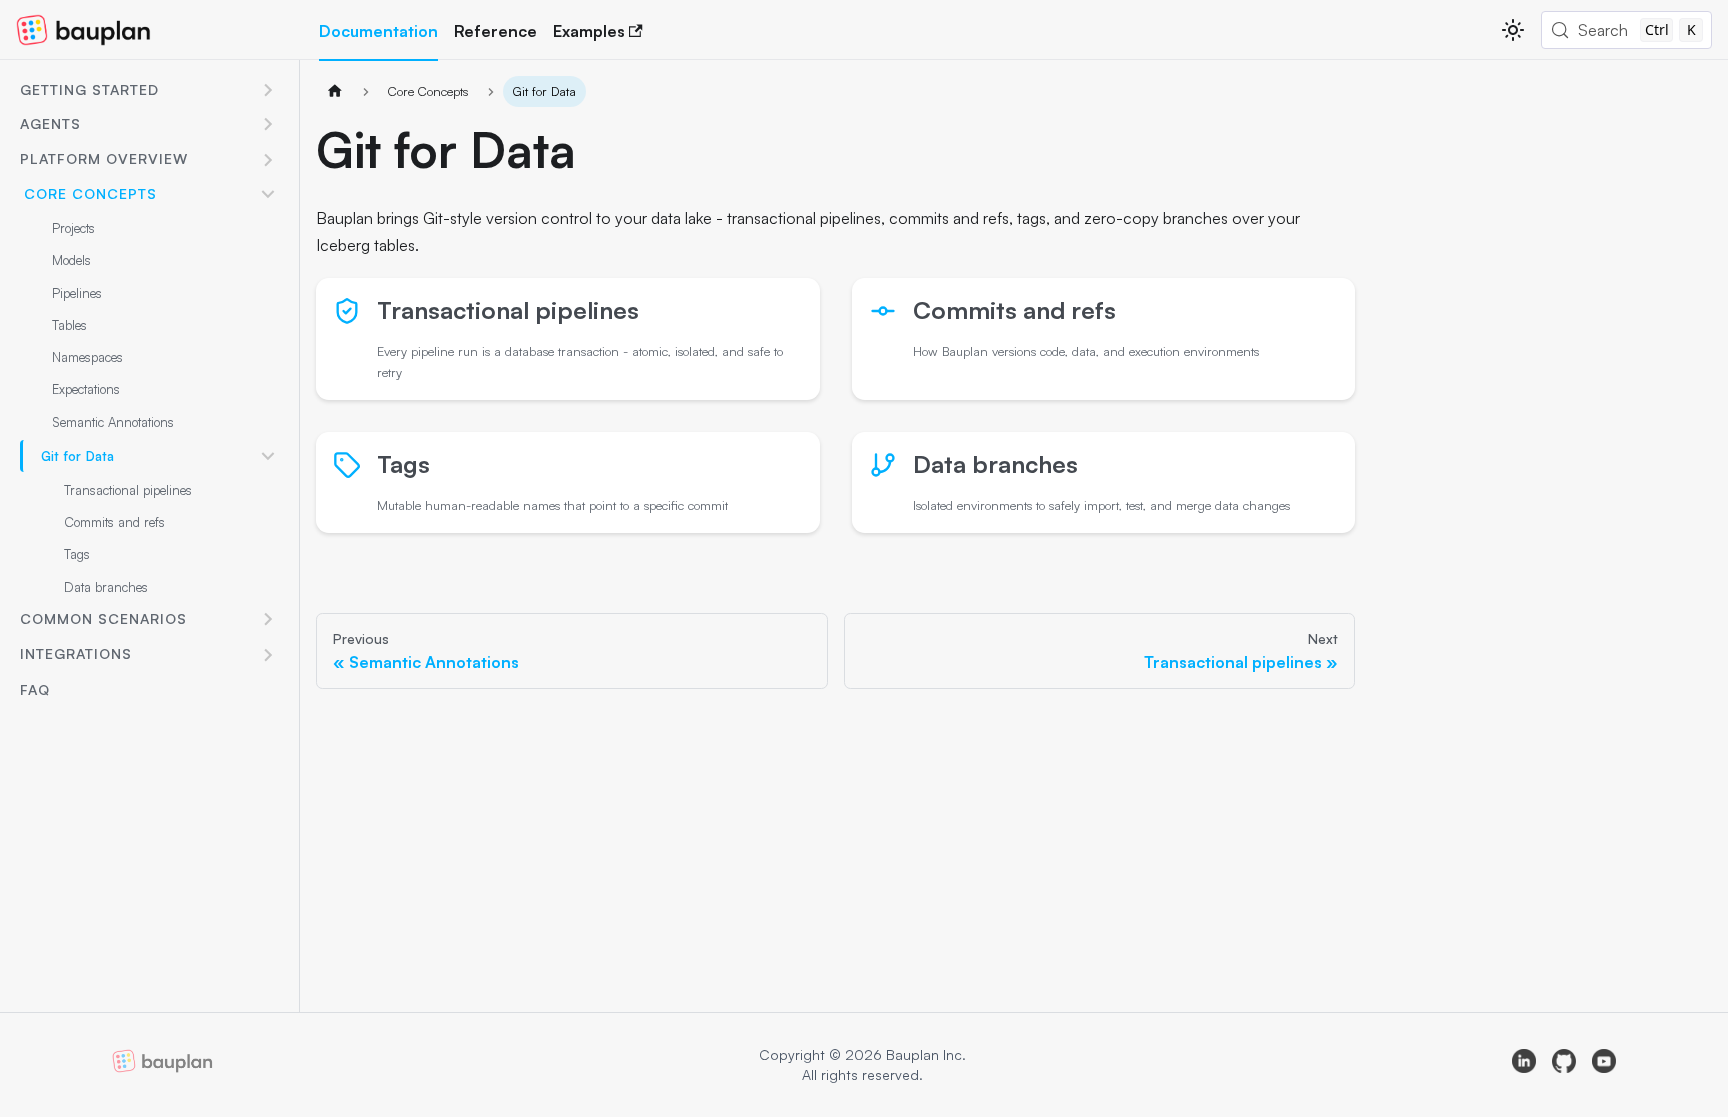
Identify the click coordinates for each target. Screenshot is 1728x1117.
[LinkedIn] (1524, 1064)
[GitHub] (1564, 1064)
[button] (149, 91)
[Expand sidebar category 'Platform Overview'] (268, 160)
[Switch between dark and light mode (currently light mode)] (1513, 30)
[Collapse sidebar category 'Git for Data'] (268, 456)
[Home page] (335, 91)
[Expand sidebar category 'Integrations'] (268, 655)
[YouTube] (1604, 1064)
